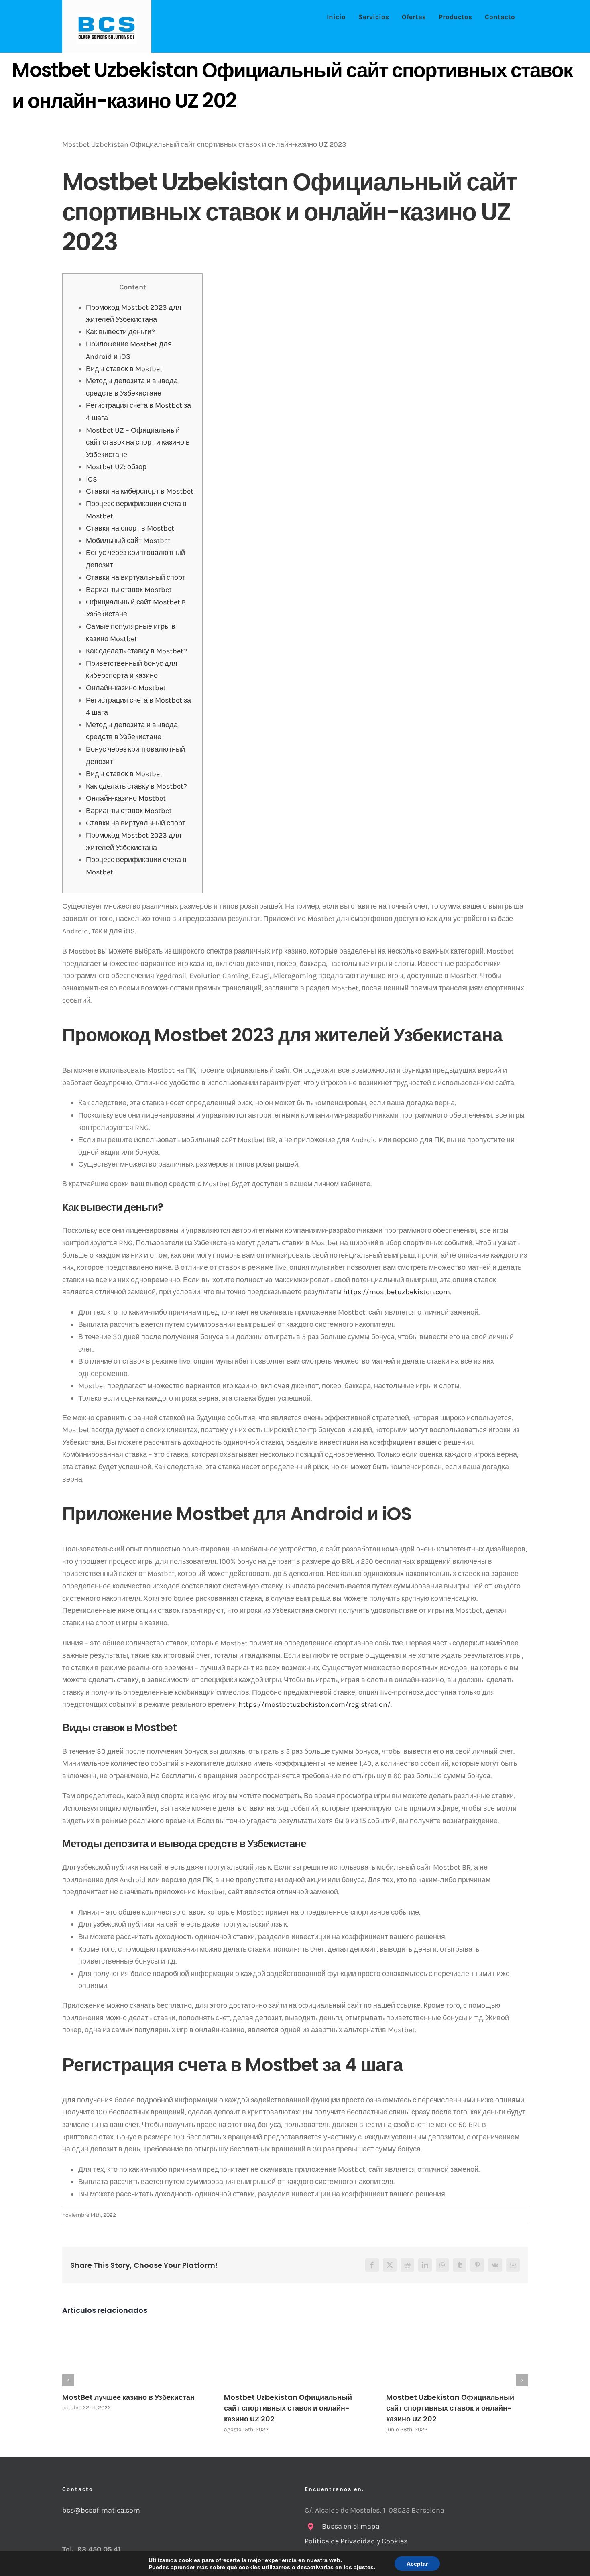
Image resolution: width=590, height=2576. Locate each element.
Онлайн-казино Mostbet (126, 688)
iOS (92, 479)
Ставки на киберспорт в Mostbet (140, 491)
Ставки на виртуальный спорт (136, 577)
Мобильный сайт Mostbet (128, 541)
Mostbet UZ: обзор (116, 467)
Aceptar (417, 2564)
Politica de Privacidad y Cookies (357, 2541)
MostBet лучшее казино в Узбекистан (128, 2397)
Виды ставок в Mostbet (124, 369)
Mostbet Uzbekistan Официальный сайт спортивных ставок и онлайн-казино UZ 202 (288, 2408)
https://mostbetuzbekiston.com (397, 1292)
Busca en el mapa (351, 2526)
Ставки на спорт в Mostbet (130, 528)
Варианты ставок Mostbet (129, 590)
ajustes (364, 2567)
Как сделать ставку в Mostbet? (136, 651)
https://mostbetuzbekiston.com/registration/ (314, 1704)
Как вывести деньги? (120, 332)
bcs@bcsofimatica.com (101, 2510)
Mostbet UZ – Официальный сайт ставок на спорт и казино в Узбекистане (138, 442)
